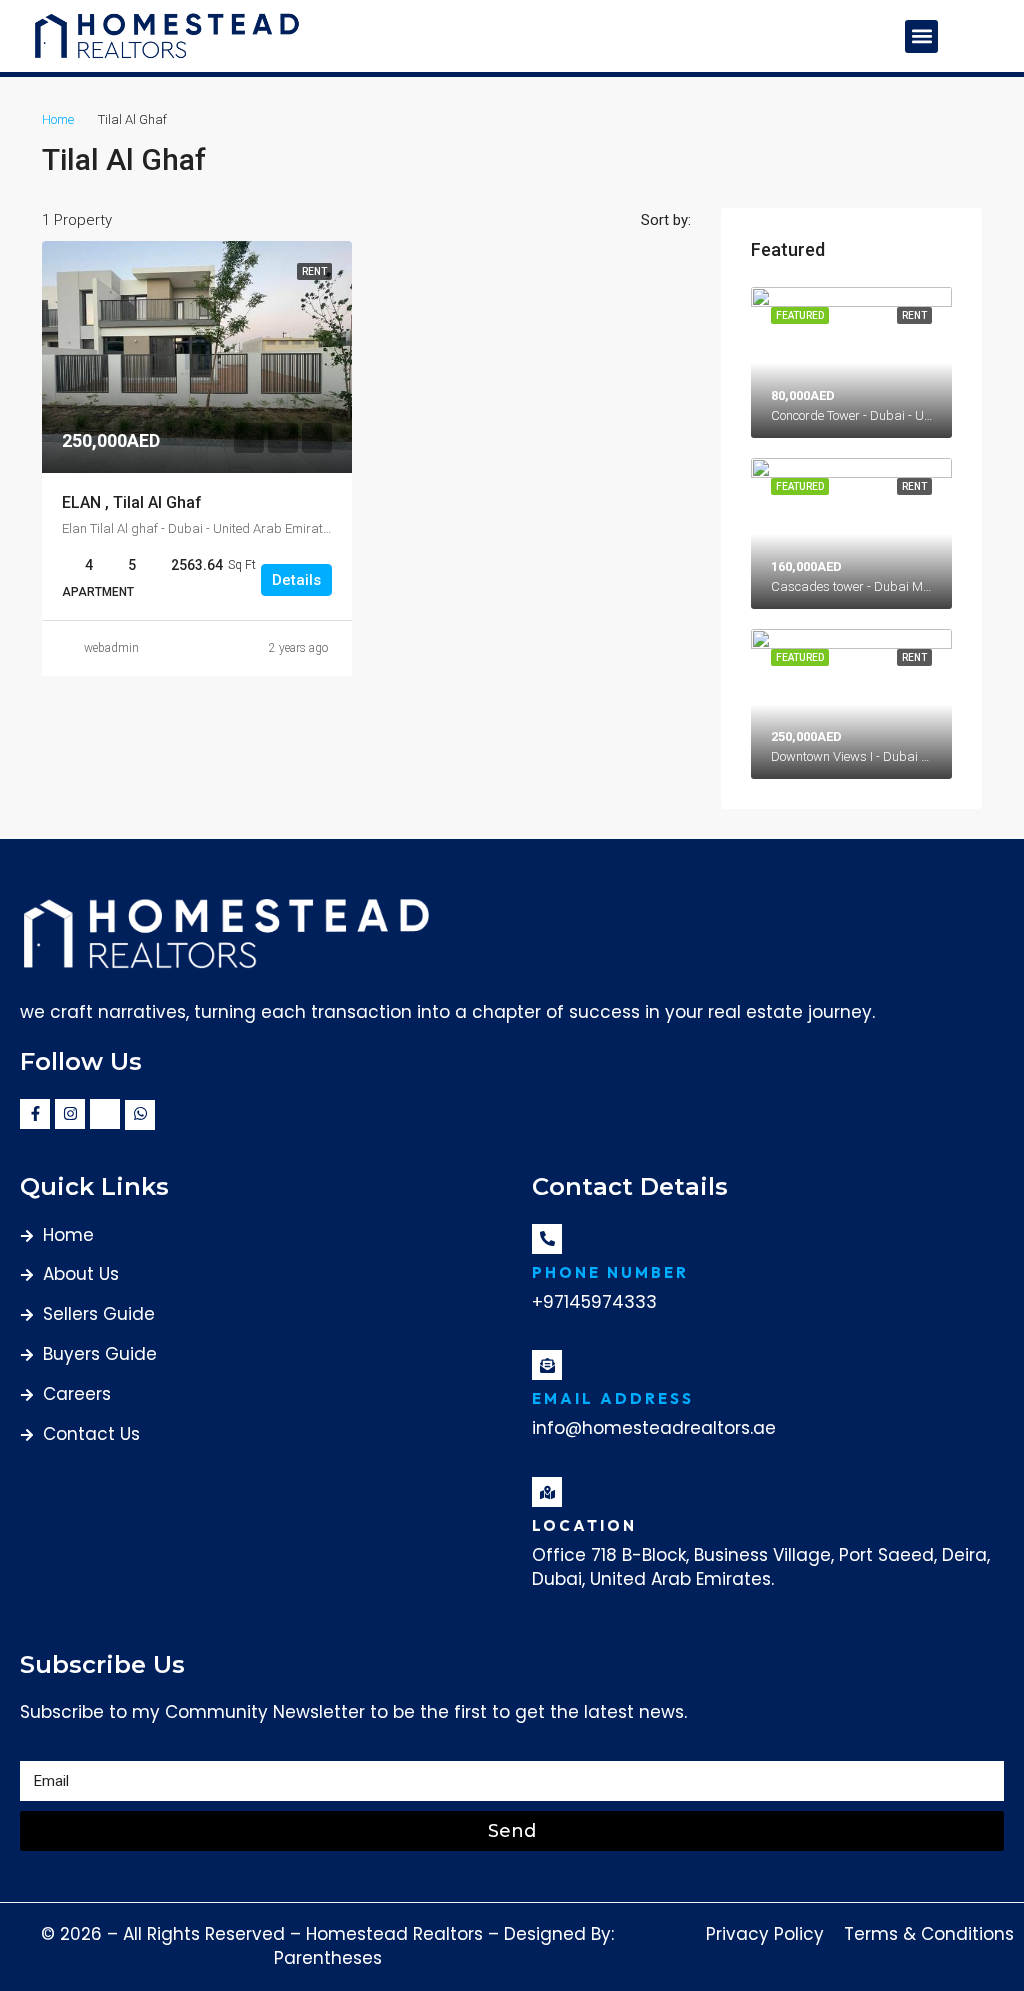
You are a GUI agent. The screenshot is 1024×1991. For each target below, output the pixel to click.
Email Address (613, 1398)
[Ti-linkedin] (105, 1114)
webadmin (111, 648)
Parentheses (328, 1958)
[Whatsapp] (140, 1115)
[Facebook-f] (35, 1114)
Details (296, 580)
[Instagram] (70, 1114)
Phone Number (610, 1272)
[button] (921, 36)
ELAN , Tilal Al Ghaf (132, 502)
